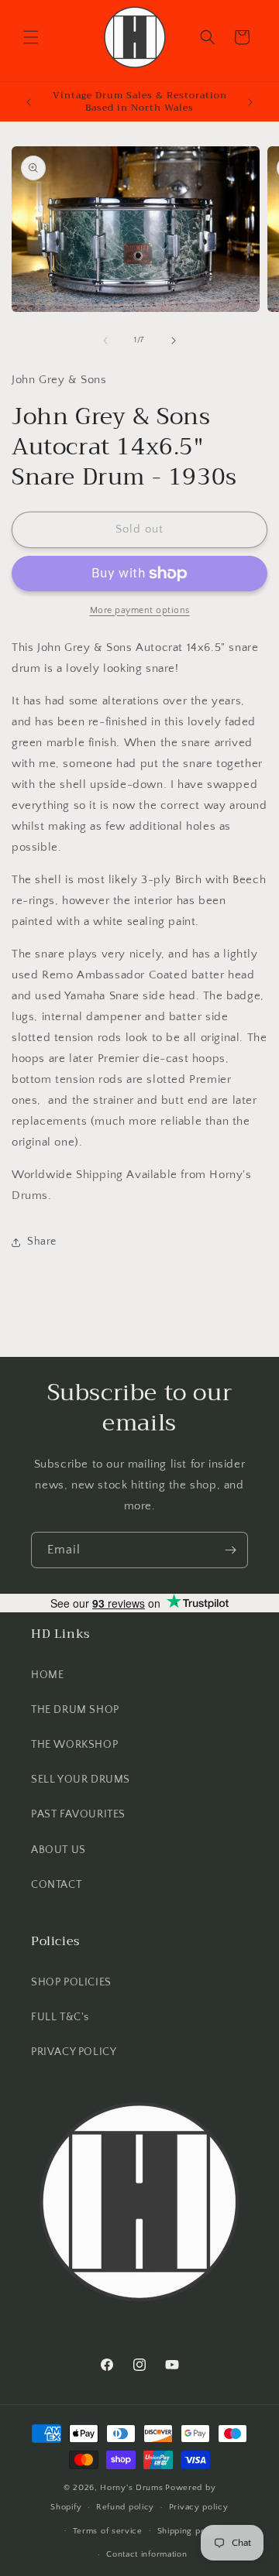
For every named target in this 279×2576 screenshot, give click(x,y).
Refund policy (125, 2507)
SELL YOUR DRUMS (81, 1780)
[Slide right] (174, 341)
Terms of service (108, 2531)
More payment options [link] (140, 610)
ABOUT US (59, 1850)
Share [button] (42, 1242)
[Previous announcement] (29, 102)
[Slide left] (105, 341)
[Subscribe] (230, 1550)
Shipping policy (189, 2531)
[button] (31, 37)
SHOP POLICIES (71, 1982)
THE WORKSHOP (74, 1745)
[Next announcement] (250, 102)
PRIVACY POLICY (74, 2052)
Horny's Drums (131, 2488)
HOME (47, 1675)
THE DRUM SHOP (75, 1710)
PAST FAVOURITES (78, 1814)
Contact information (146, 2554)
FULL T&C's (60, 2017)
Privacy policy (199, 2507)
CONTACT (56, 1885)
